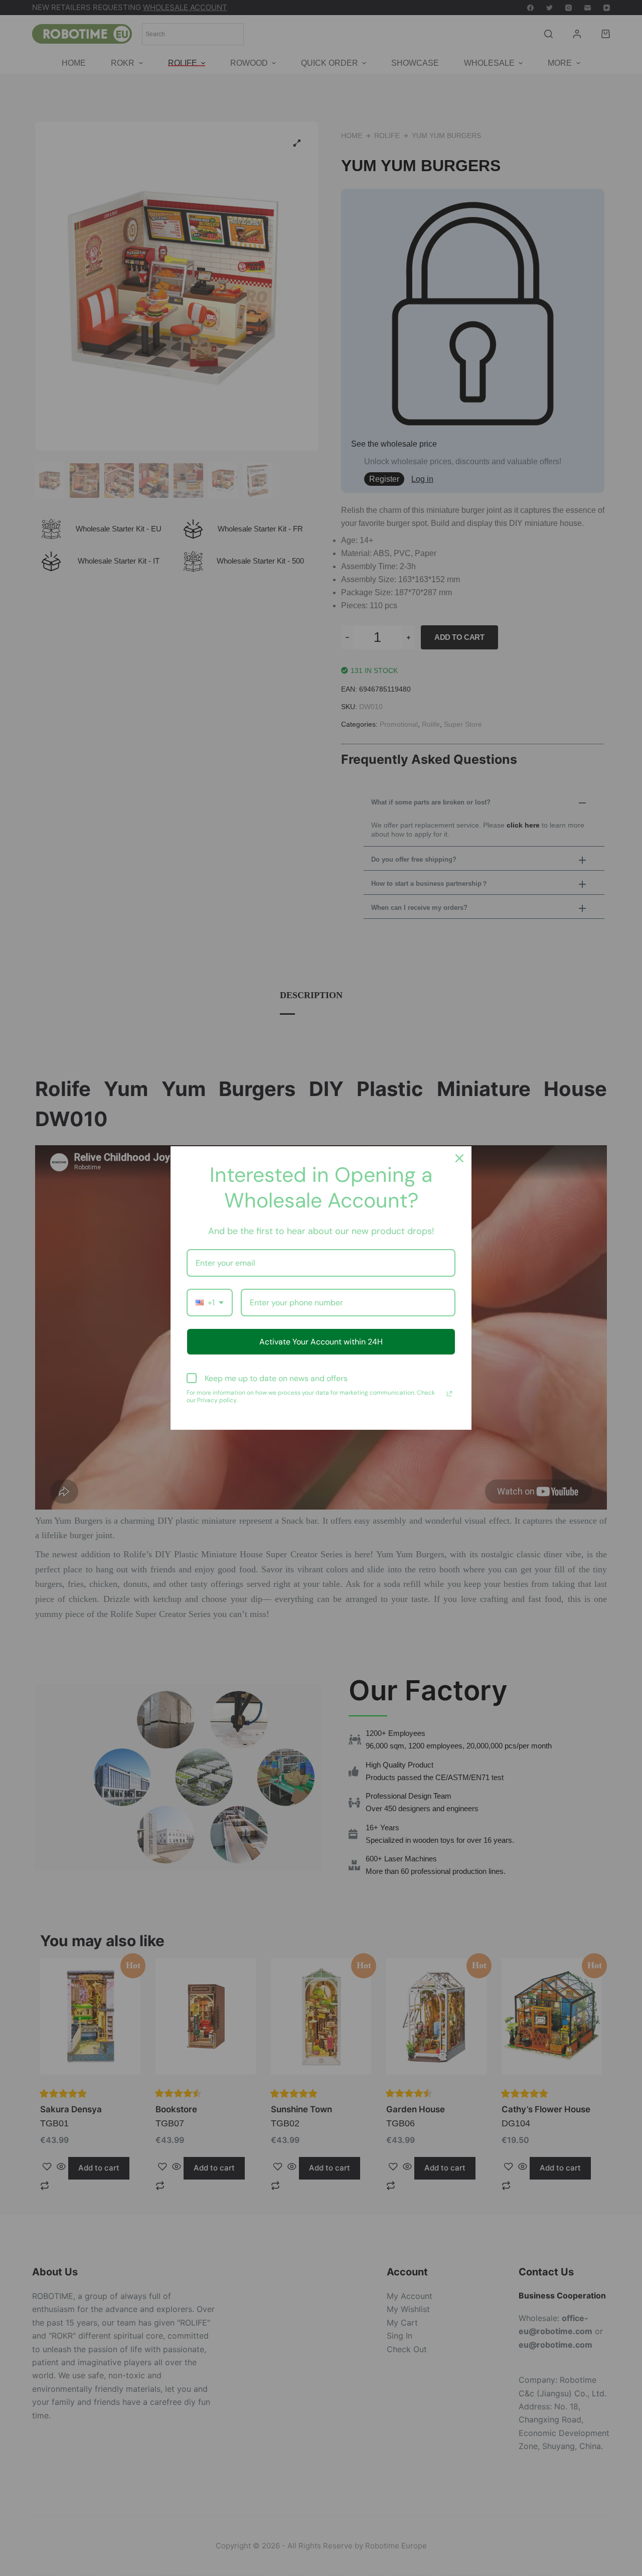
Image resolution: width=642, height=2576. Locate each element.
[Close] (459, 1158)
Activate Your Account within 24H (321, 1342)
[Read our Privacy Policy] (449, 1394)
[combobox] (210, 1303)
